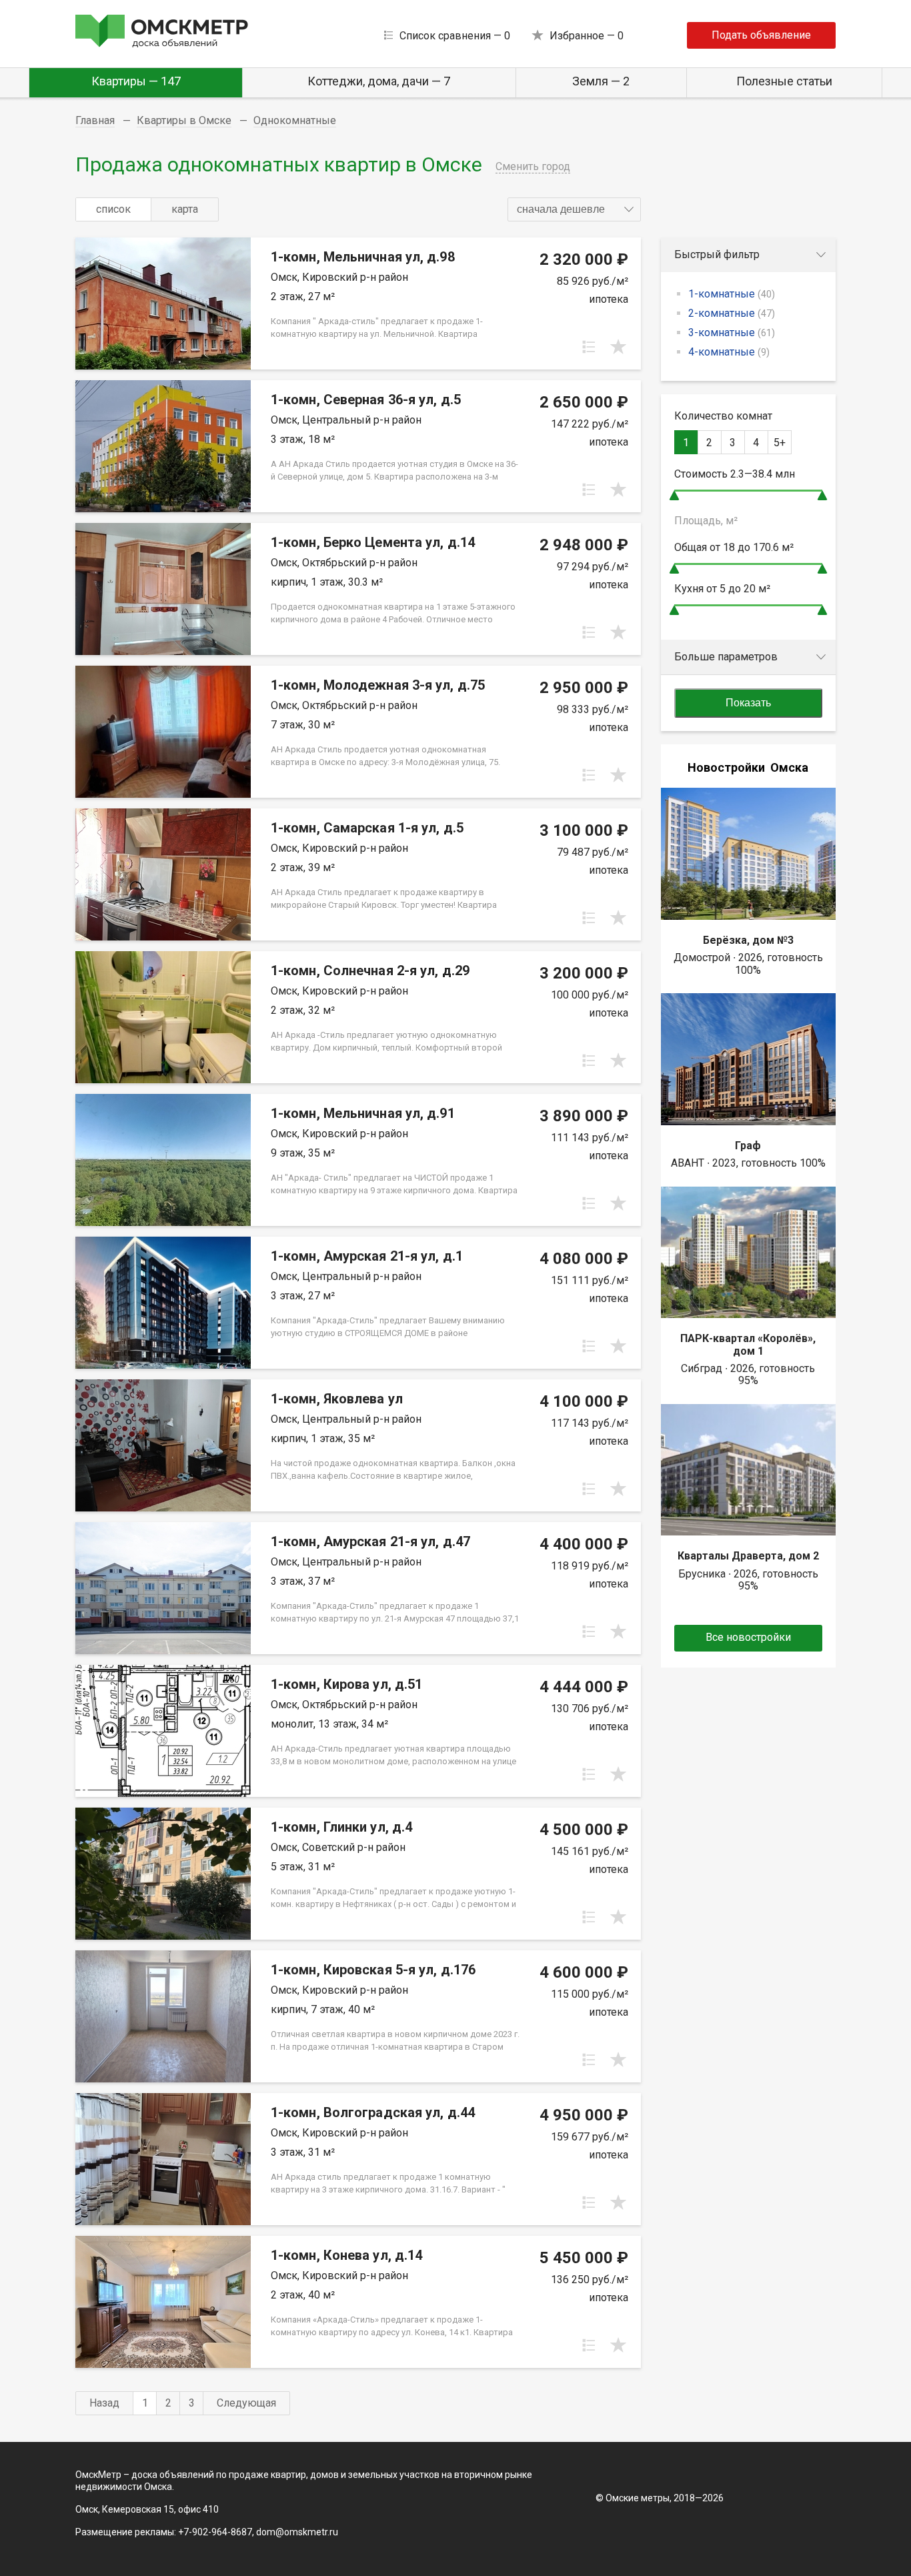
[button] (574, 209)
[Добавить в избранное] (618, 347)
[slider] (674, 495)
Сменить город (533, 166)
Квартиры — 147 (136, 81)
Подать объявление (761, 35)
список (113, 209)
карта (185, 209)
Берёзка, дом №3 (748, 940)
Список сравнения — (455, 36)
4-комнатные (729, 352)
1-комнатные (732, 294)
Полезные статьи (784, 81)
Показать (748, 703)
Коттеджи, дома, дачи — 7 (379, 81)
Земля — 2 (601, 81)
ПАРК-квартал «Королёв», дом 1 (748, 1344)
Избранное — (587, 36)
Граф (748, 1146)
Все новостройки (748, 1637)
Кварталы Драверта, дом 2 (748, 1556)
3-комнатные (732, 333)
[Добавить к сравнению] (589, 347)
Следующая (246, 2403)
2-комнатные (732, 313)
